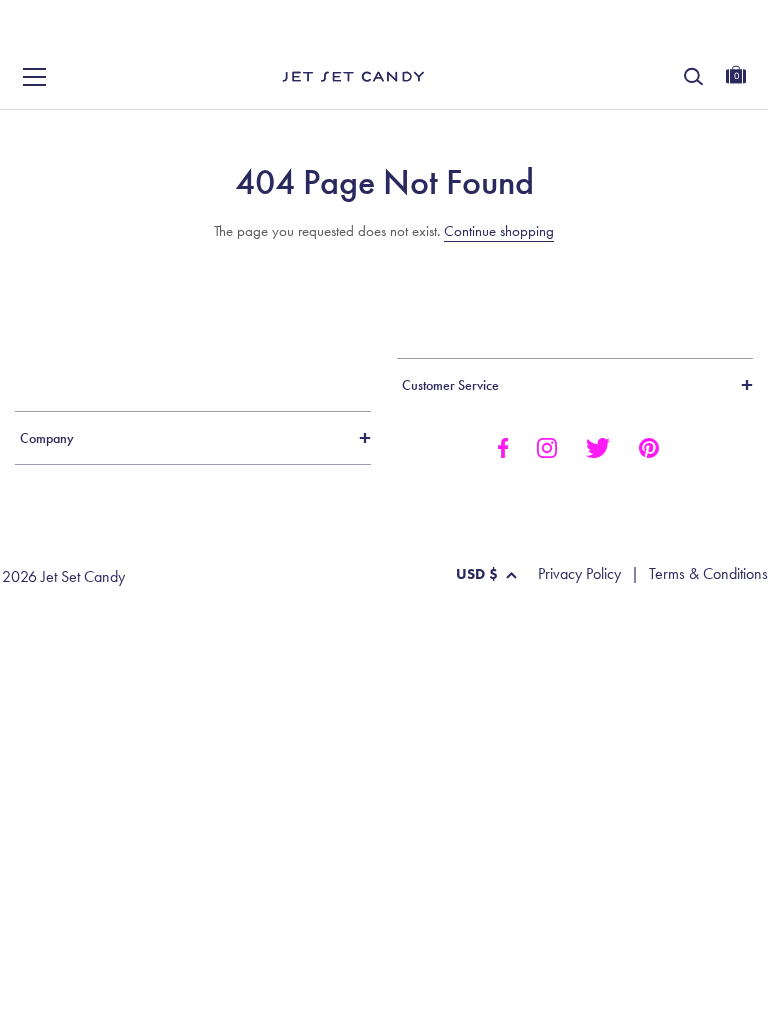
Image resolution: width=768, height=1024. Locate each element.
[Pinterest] (649, 447)
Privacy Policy (579, 574)
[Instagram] (547, 447)
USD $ (477, 574)
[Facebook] (502, 447)
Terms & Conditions (708, 574)
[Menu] (35, 77)
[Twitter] (598, 447)
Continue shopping (499, 231)
